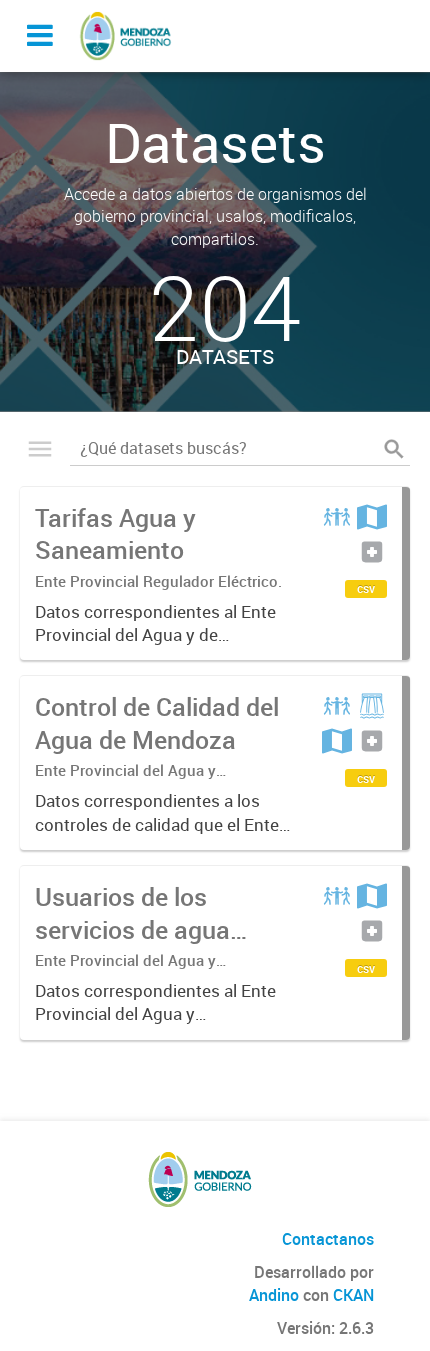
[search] (394, 449)
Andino (274, 1295)
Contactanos (328, 1239)
